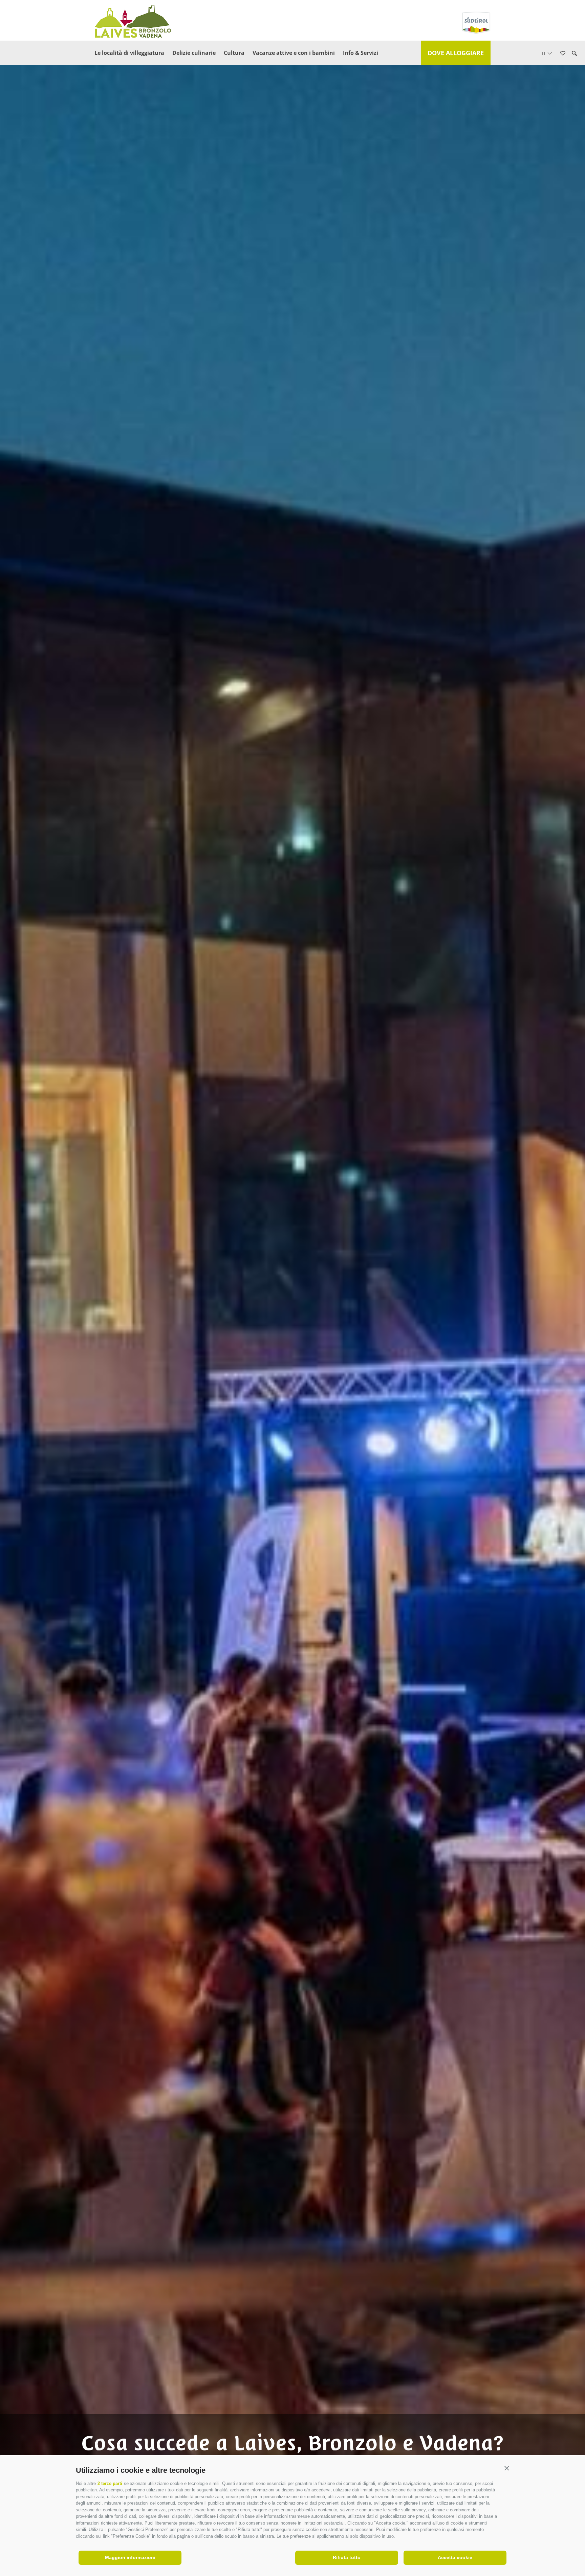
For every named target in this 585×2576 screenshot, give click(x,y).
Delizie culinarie (194, 53)
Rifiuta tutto (347, 2557)
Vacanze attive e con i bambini (294, 53)
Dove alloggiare (456, 53)
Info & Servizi (361, 53)
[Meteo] (573, 94)
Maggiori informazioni (130, 2557)
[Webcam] (573, 113)
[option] (292, 1299)
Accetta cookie (455, 2557)
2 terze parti (110, 2483)
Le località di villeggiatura (129, 53)
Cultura (234, 53)
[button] (507, 2469)
